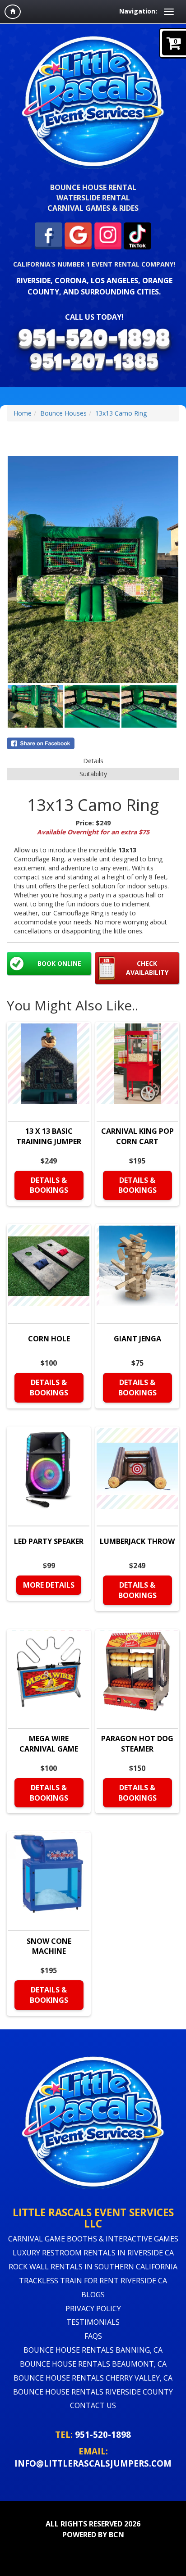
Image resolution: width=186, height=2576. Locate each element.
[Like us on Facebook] (49, 235)
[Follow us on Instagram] (108, 235)
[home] (13, 12)
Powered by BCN (93, 2535)
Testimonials (93, 2322)
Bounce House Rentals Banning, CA (93, 2350)
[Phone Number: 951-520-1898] (94, 340)
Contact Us (93, 2405)
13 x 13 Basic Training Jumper (49, 1136)
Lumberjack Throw (137, 1541)
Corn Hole (49, 1339)
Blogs (93, 2295)
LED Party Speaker (49, 1541)
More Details (49, 1585)
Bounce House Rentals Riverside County (93, 2392)
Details (93, 761)
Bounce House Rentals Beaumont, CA (93, 2364)
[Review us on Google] (78, 235)
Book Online (59, 963)
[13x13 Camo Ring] (93, 570)
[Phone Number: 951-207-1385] (94, 363)
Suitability (93, 774)
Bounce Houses (63, 413)
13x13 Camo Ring (121, 413)
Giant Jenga (137, 1339)
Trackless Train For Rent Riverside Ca (93, 2281)
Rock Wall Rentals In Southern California (93, 2267)
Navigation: (138, 11)
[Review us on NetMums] (137, 235)
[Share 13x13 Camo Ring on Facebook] (93, 743)
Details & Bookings (49, 1185)
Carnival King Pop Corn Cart (137, 1136)
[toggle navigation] (169, 12)
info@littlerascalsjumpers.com (93, 2463)
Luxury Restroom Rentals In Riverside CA (93, 2253)
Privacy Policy (93, 2309)
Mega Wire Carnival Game (49, 1744)
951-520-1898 (103, 2434)
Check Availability (147, 968)
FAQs (93, 2336)
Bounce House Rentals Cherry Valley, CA (93, 2378)
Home (23, 413)
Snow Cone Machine (49, 1946)
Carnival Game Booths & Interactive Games (93, 2239)
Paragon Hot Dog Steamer (137, 1744)
